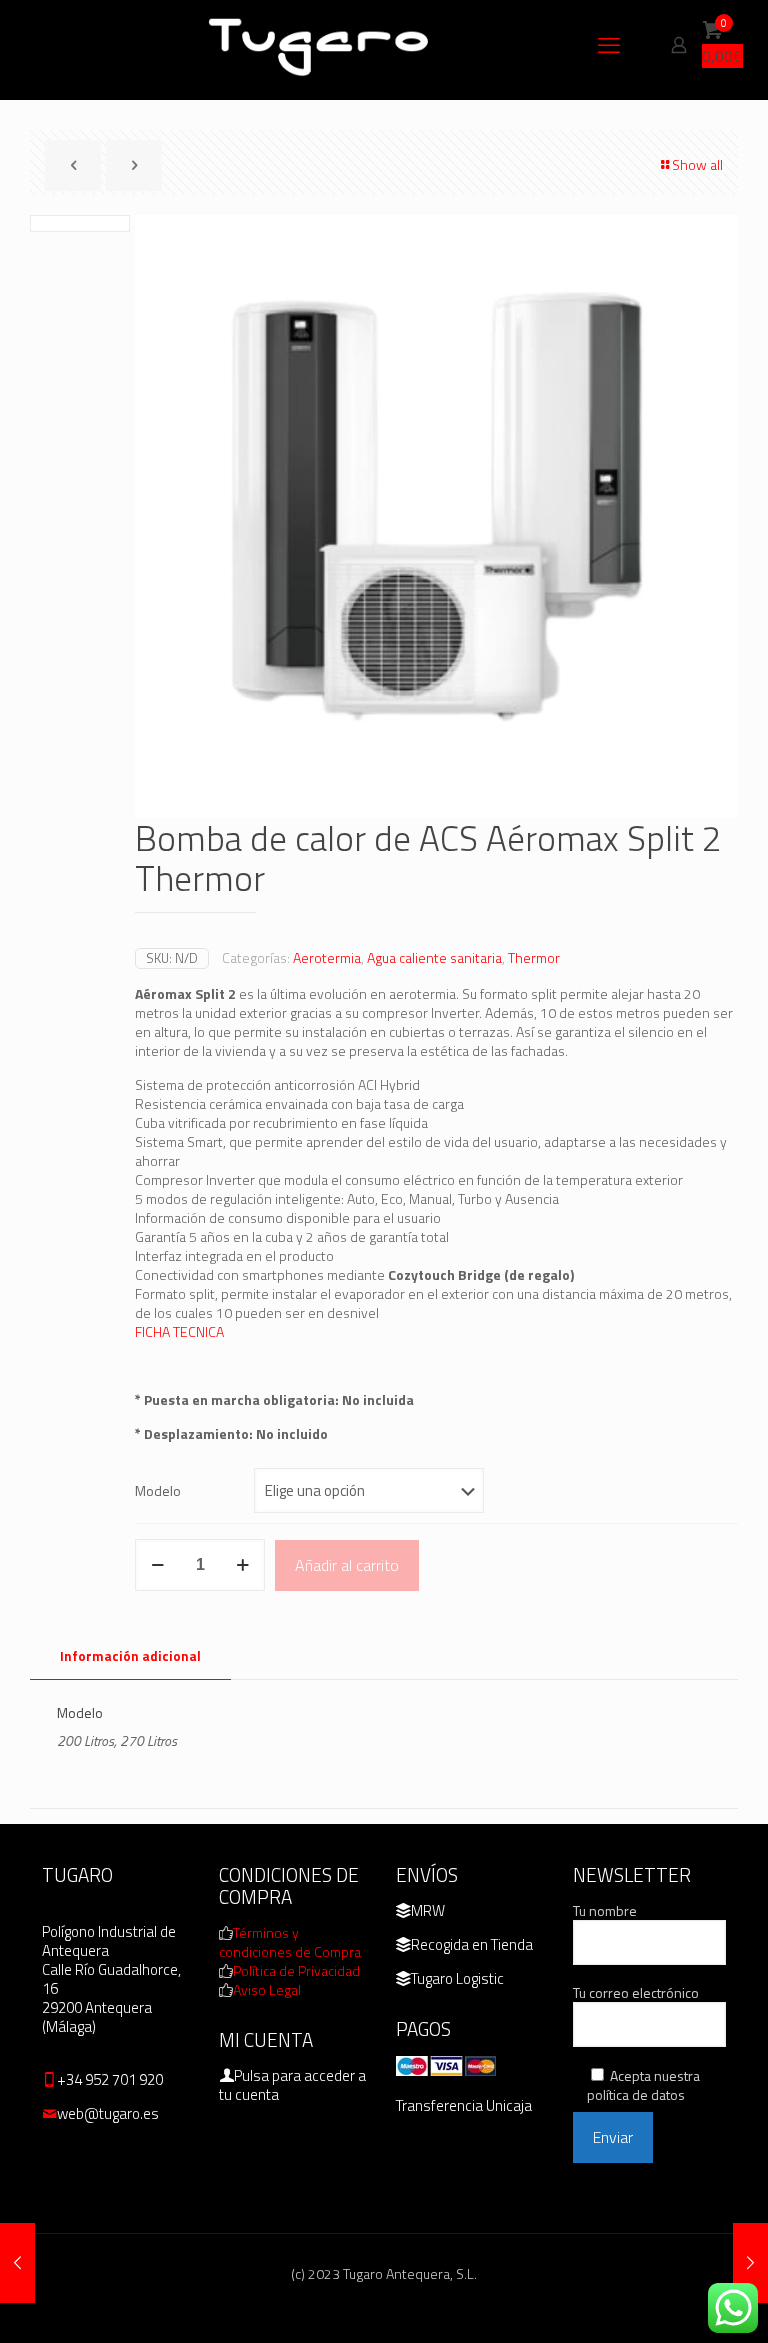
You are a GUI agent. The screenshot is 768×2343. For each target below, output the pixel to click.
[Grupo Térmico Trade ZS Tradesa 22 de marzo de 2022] (17, 2263)
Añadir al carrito (347, 1565)
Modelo (158, 1490)
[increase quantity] (242, 1565)
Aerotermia (327, 957)
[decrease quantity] (157, 1565)
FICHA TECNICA (179, 1331)
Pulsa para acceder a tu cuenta (292, 2085)
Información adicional (130, 1656)
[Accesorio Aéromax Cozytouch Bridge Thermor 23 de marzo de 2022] (750, 2263)
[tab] (130, 1656)
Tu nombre (605, 1911)
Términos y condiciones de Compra (290, 1942)
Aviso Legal (267, 1989)
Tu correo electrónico (636, 1993)
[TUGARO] (320, 45)
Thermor (534, 957)
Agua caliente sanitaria (434, 957)
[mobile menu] (609, 45)
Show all (697, 164)
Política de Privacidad (296, 1970)
